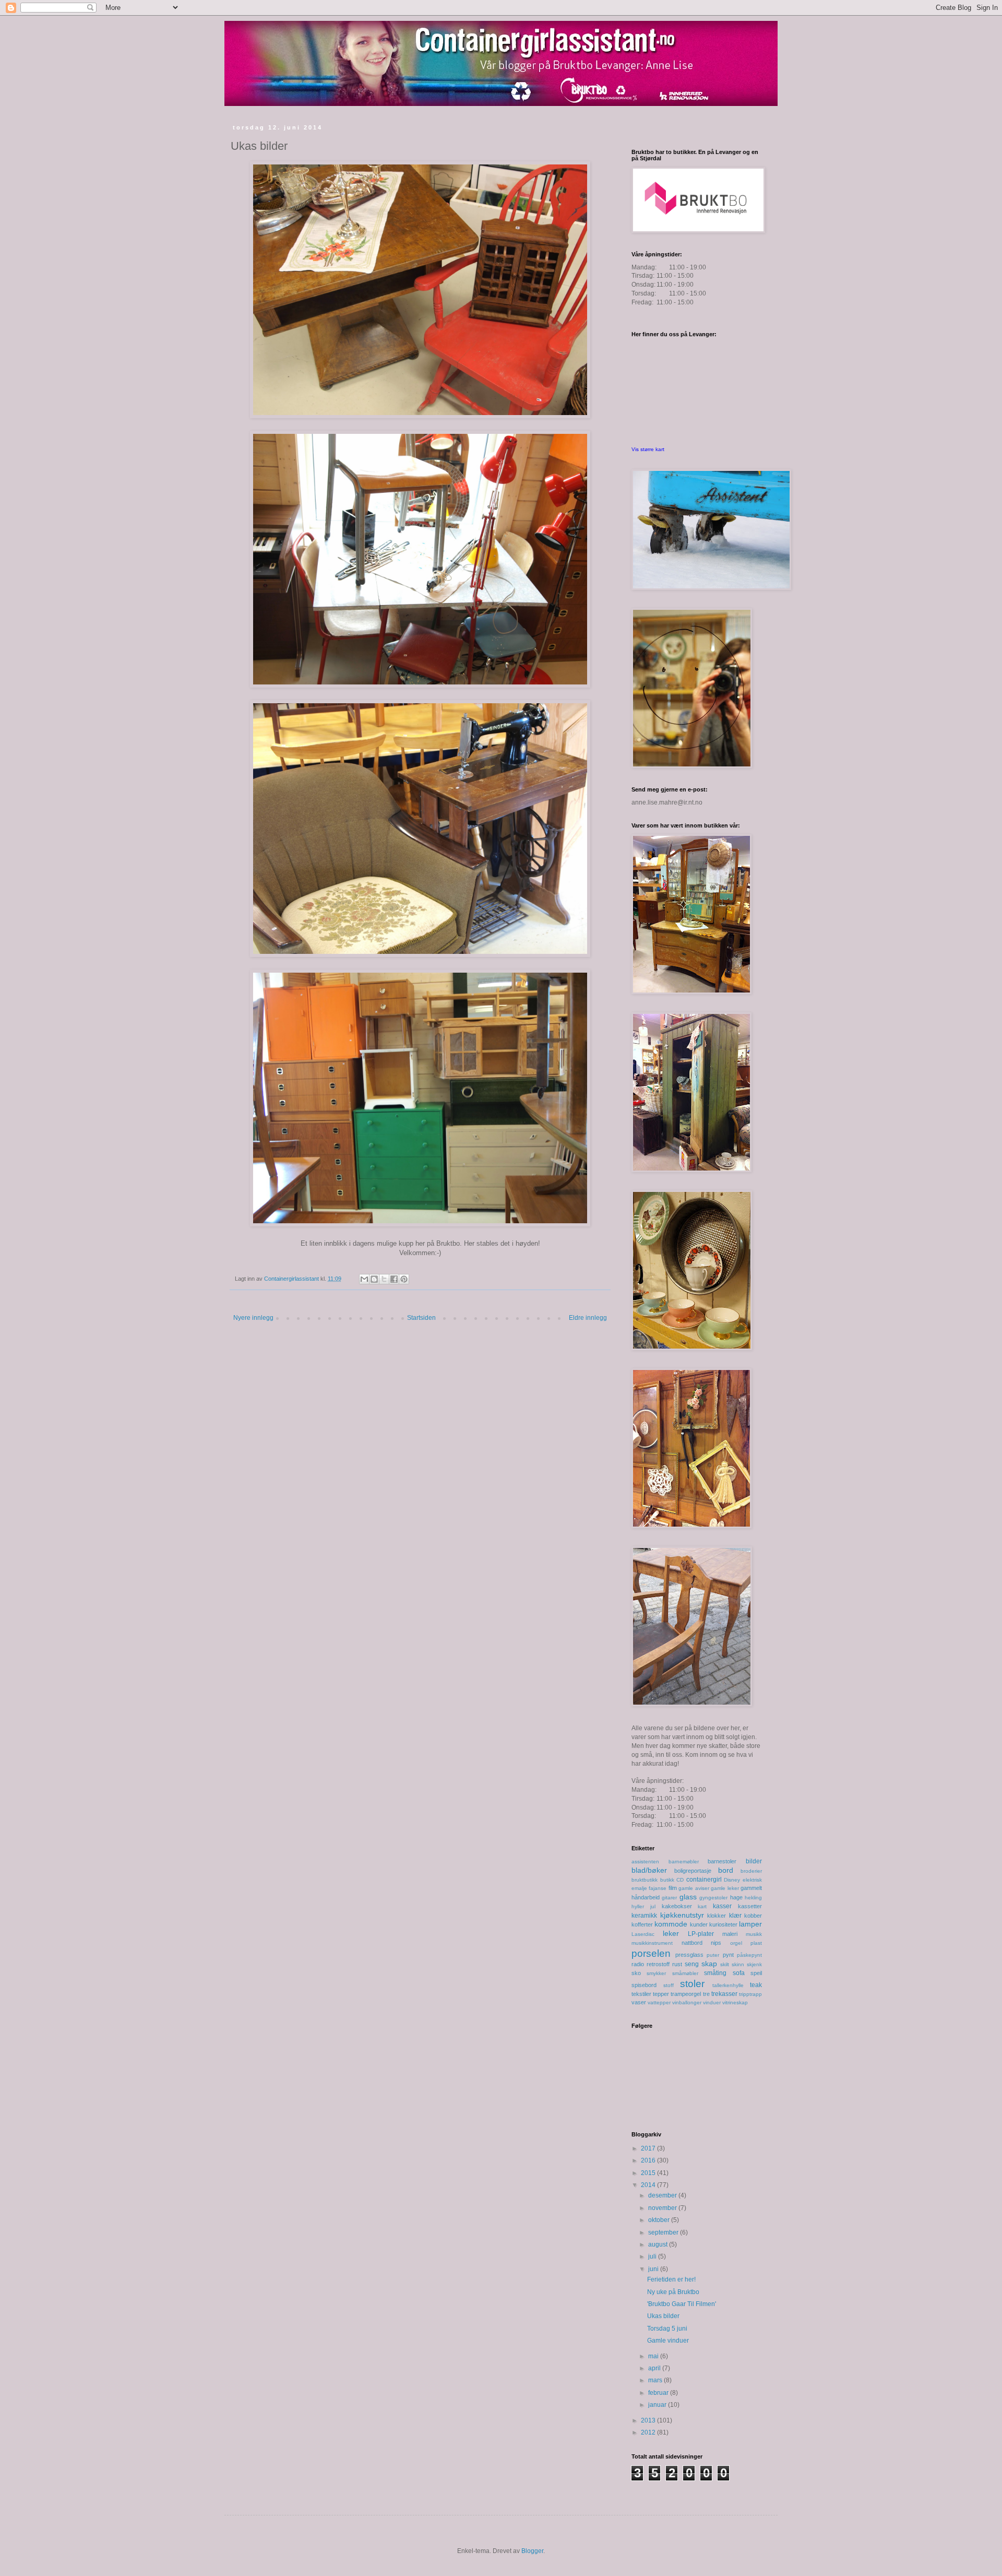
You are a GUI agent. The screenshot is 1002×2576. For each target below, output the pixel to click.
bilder (754, 1861)
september (664, 2232)
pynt (728, 1955)
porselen (651, 1953)
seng (692, 1964)
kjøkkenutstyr (682, 1915)
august (659, 2244)
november (663, 2208)
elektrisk (752, 1880)
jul (653, 1906)
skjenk (754, 1964)
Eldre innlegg (588, 1318)
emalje (639, 1888)
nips (716, 1943)
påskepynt (749, 1955)
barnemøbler (684, 1862)
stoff (669, 1985)
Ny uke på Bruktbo (673, 2292)
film (673, 1888)
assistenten (645, 1862)
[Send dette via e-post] (364, 1279)
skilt (725, 1964)
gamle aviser (694, 1888)
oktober (660, 2220)
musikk (754, 1934)
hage (736, 1897)
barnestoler (722, 1861)
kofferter (642, 1924)
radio (638, 1964)
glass (688, 1897)
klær (735, 1916)
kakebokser (677, 1906)
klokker (717, 1916)
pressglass (689, 1955)
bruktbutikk (645, 1880)
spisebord (644, 1985)
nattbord (692, 1943)
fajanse (658, 1888)
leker (671, 1933)
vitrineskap (735, 2002)
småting (715, 1973)
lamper (750, 1924)
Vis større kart (648, 449)
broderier (751, 1871)
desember (663, 2195)
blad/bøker (649, 1870)
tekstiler (641, 1994)
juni (654, 2269)
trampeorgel (686, 1994)
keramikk (644, 1916)
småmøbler (685, 1973)
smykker (656, 1973)
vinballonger (687, 2002)
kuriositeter (723, 1924)
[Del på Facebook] (394, 1279)
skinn (738, 1964)
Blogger (532, 2551)
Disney (732, 1880)
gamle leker (725, 1888)
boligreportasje (693, 1871)
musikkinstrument (652, 1943)
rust (677, 1964)
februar (659, 2393)
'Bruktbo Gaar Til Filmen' (682, 2304)
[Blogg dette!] (374, 1279)
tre (706, 1994)
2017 (649, 2148)
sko (636, 1973)
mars (656, 2380)
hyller (638, 1906)
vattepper (659, 2002)
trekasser (724, 1994)
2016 (649, 2160)
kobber (753, 1916)
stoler (692, 1984)
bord (726, 1870)
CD (680, 1880)
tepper (661, 1994)
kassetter (750, 1906)
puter (713, 1955)
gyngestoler (713, 1898)
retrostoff (658, 1964)
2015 (649, 2173)
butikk (667, 1880)
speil (756, 1973)
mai (654, 2356)
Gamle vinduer (668, 2341)
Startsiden (421, 1318)
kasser (722, 1906)
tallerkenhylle (728, 1985)
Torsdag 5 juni (667, 2329)
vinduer (712, 2002)
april (655, 2368)
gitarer (669, 1898)
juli (653, 2256)
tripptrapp (750, 1994)
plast (756, 1943)
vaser (639, 2002)
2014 (649, 2185)
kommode (671, 1924)
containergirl (704, 1880)
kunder (699, 1924)
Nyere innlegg (253, 1318)
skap (709, 1964)
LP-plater (701, 1934)
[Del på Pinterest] (404, 1279)
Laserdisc (643, 1934)
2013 (649, 2420)
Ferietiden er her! (671, 2279)
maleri (730, 1934)
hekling (753, 1898)
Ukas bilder (663, 2316)
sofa (739, 1973)
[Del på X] (384, 1279)
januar (658, 2405)
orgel (736, 1943)
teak (756, 1985)
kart (702, 1906)
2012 (649, 2432)
